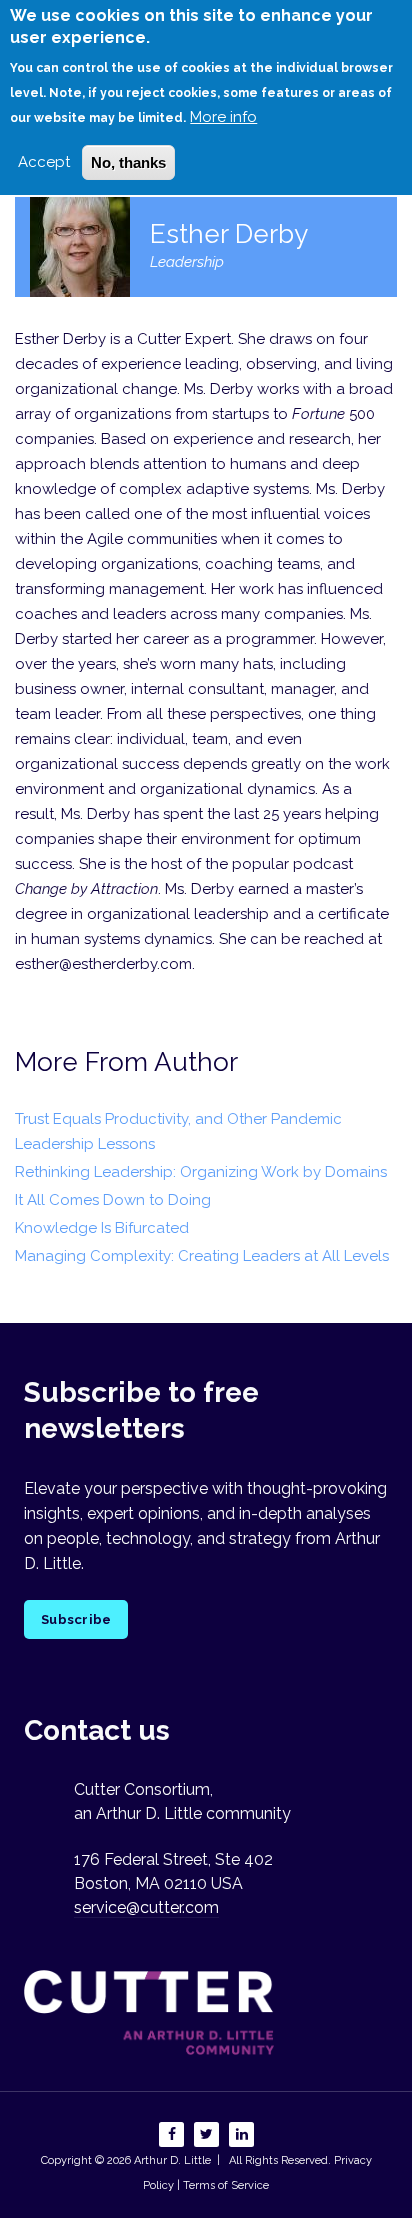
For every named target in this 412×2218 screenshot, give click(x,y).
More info (223, 117)
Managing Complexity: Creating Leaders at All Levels (202, 1256)
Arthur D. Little (171, 2160)
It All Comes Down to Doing (113, 1200)
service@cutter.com (146, 1907)
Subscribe (76, 1619)
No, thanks (128, 162)
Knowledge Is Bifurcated (102, 1228)
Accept (44, 162)
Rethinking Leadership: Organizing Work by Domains (201, 1172)
